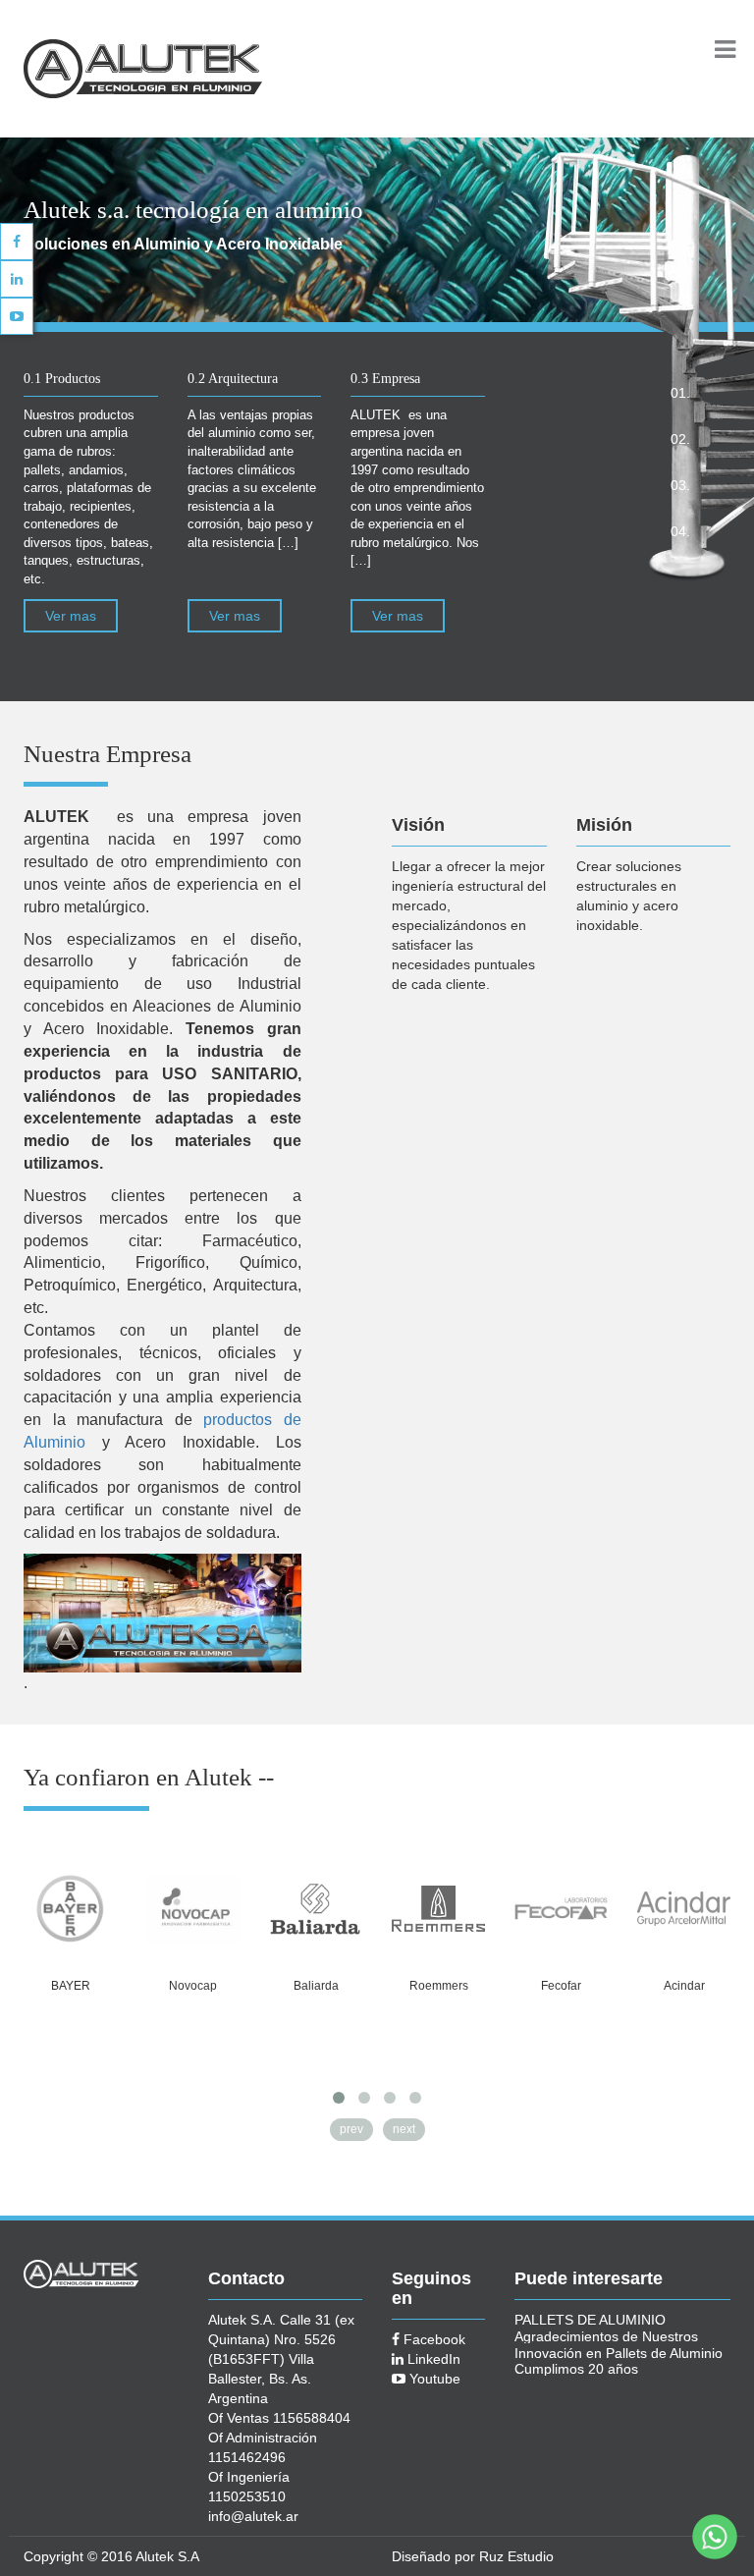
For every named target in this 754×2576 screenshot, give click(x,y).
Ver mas (71, 616)
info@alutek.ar (253, 2516)
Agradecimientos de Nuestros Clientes (606, 2336)
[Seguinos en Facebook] (17, 242)
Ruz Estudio (516, 2556)
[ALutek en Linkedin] (17, 279)
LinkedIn (432, 2359)
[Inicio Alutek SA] (183, 68)
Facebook (432, 2339)
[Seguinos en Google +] (17, 316)
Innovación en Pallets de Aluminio (619, 2353)
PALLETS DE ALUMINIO (590, 2319)
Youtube (433, 2379)
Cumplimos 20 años (576, 2368)
